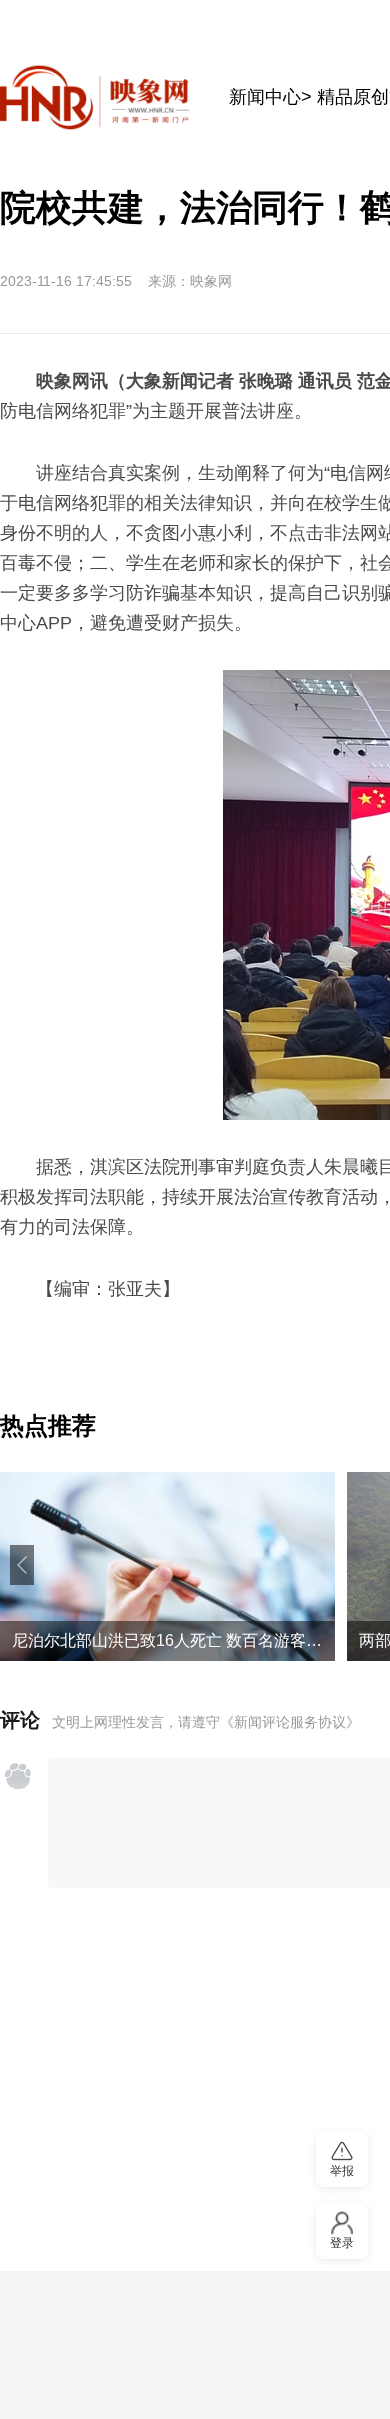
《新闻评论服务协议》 (290, 1722)
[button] (22, 1565)
